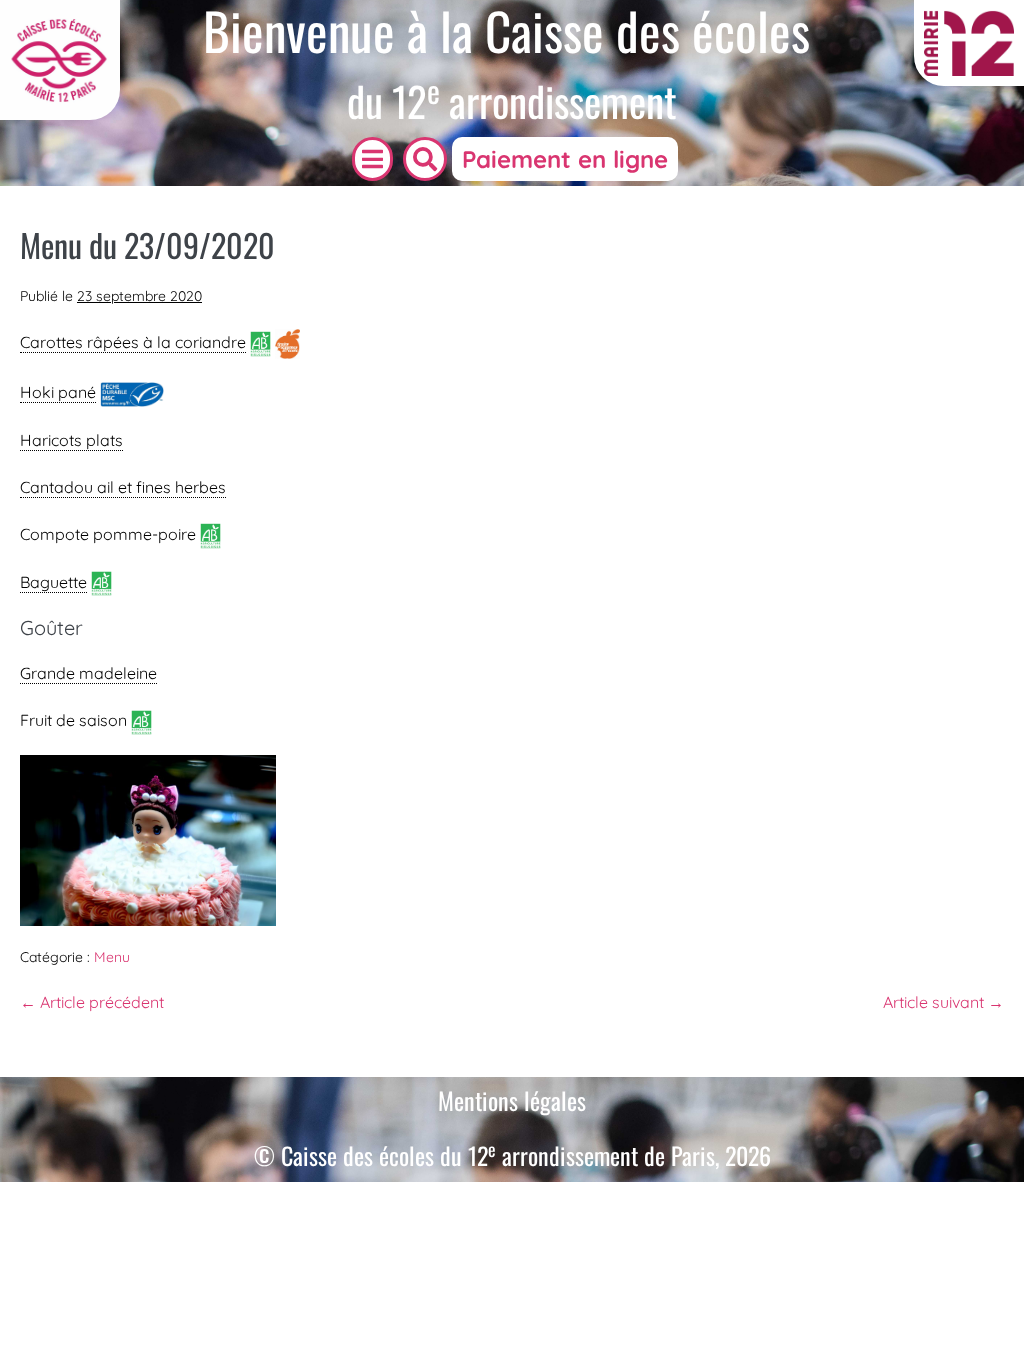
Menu (112, 957)
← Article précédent (92, 1002)
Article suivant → (943, 1002)
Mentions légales (512, 1100)
